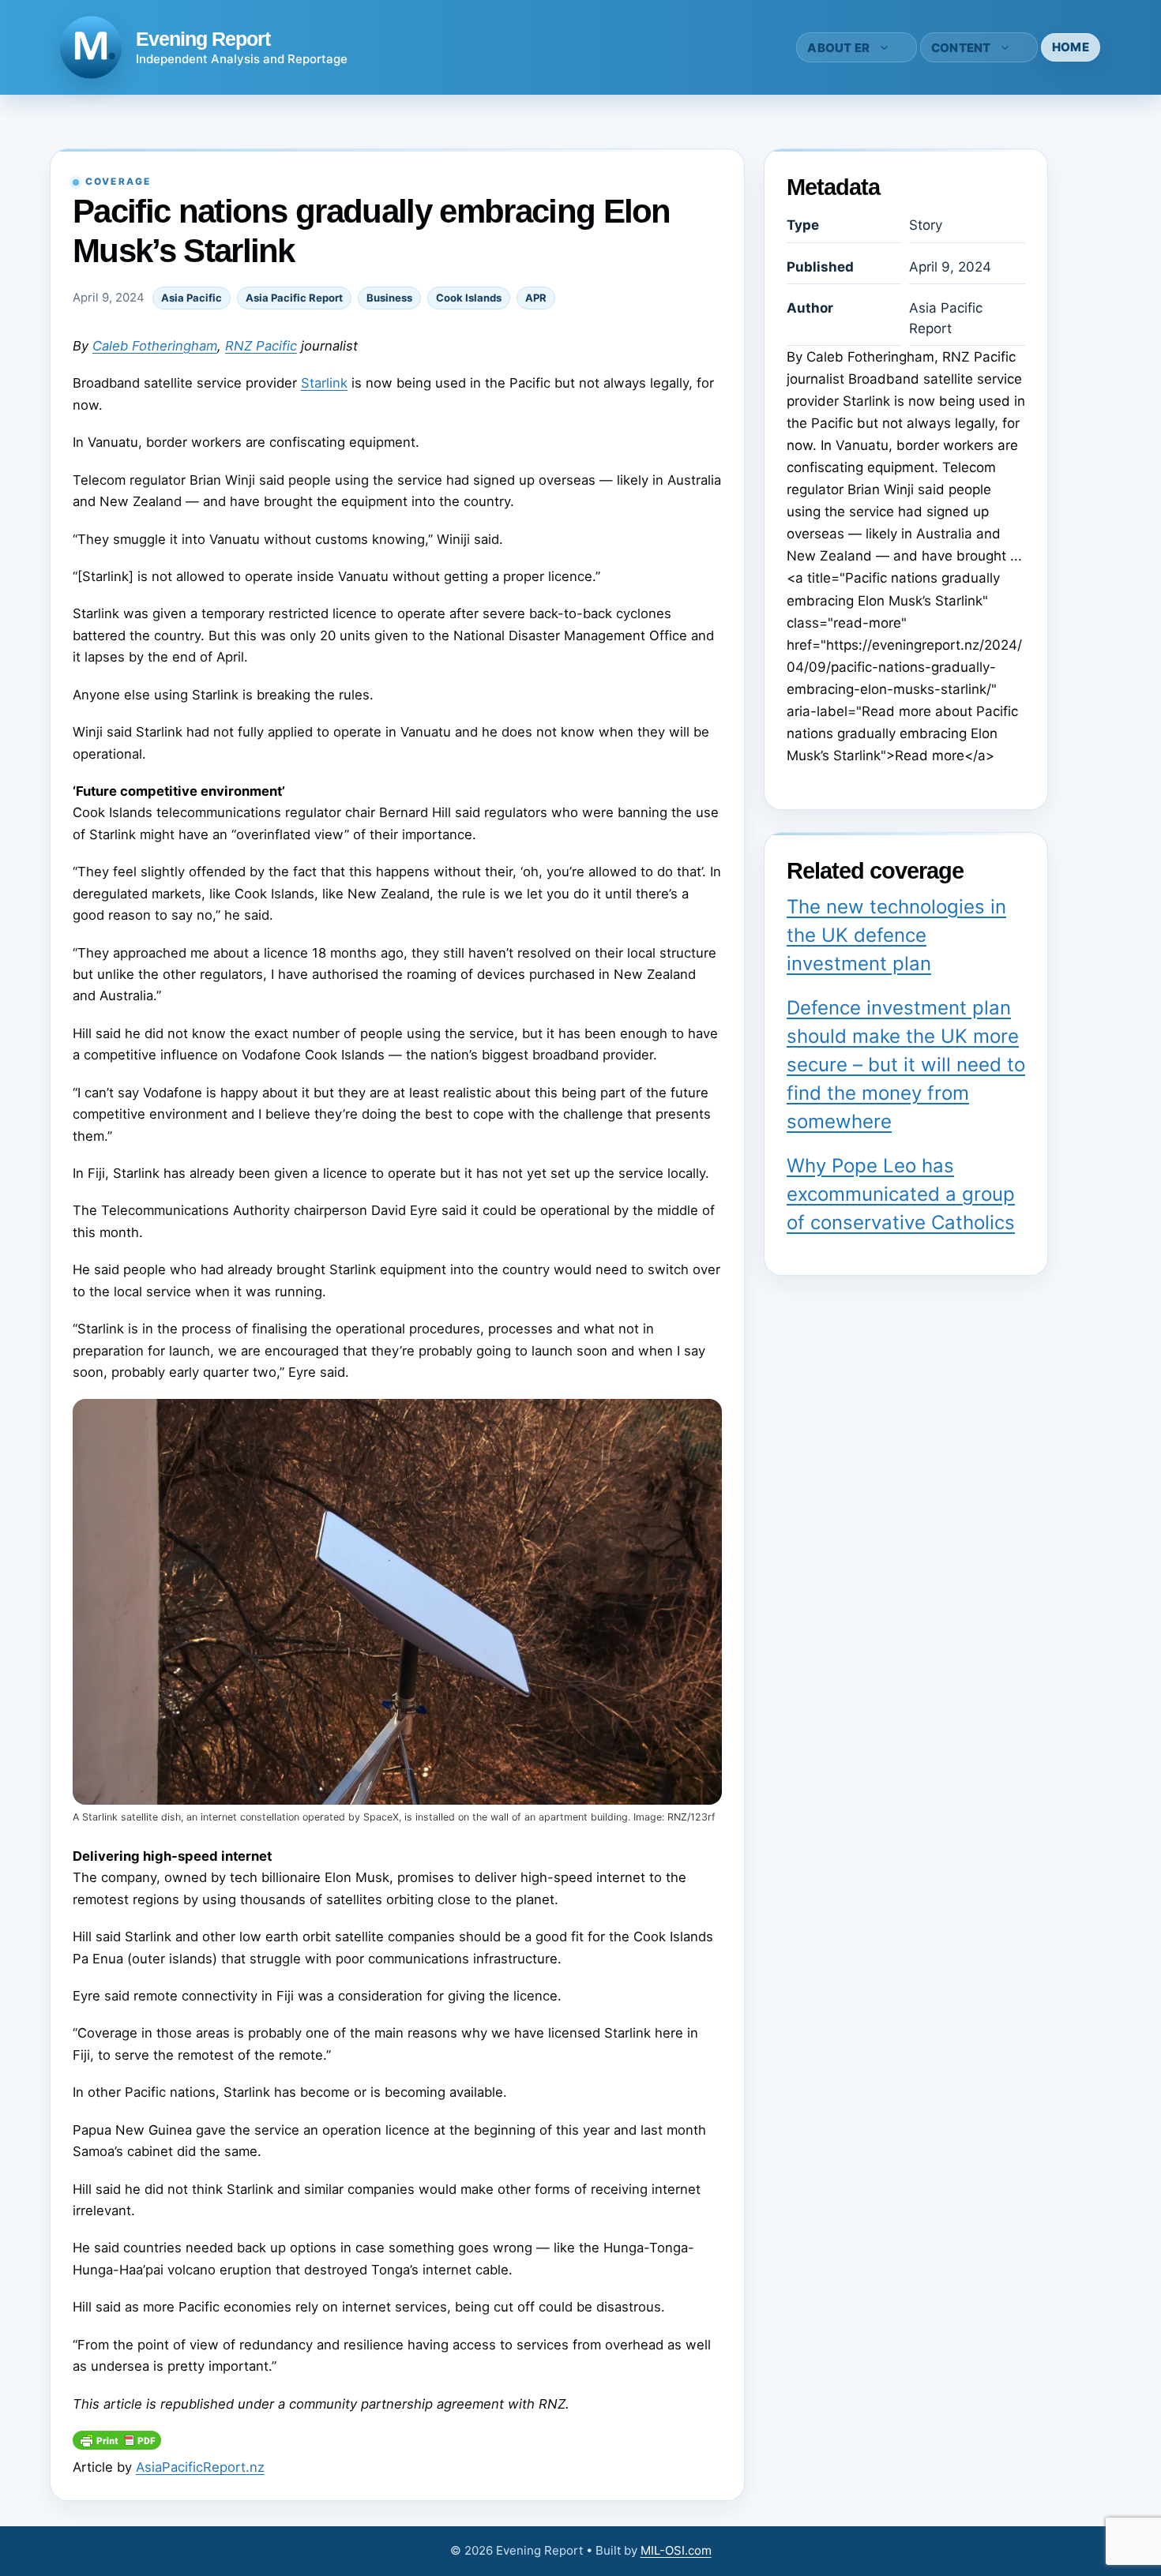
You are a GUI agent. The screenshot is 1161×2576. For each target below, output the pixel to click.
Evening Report (203, 39)
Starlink (324, 383)
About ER (838, 48)
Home (1071, 47)
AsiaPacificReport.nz (200, 2467)
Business (389, 298)
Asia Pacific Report (294, 298)
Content (961, 48)
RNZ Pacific (261, 346)
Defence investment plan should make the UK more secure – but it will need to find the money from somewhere (906, 1065)
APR (536, 298)
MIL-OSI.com (676, 2550)
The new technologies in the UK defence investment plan (896, 935)
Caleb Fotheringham (155, 346)
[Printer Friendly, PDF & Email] (117, 2445)
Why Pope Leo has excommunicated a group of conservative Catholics (901, 1194)
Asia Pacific (192, 298)
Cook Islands (469, 298)
